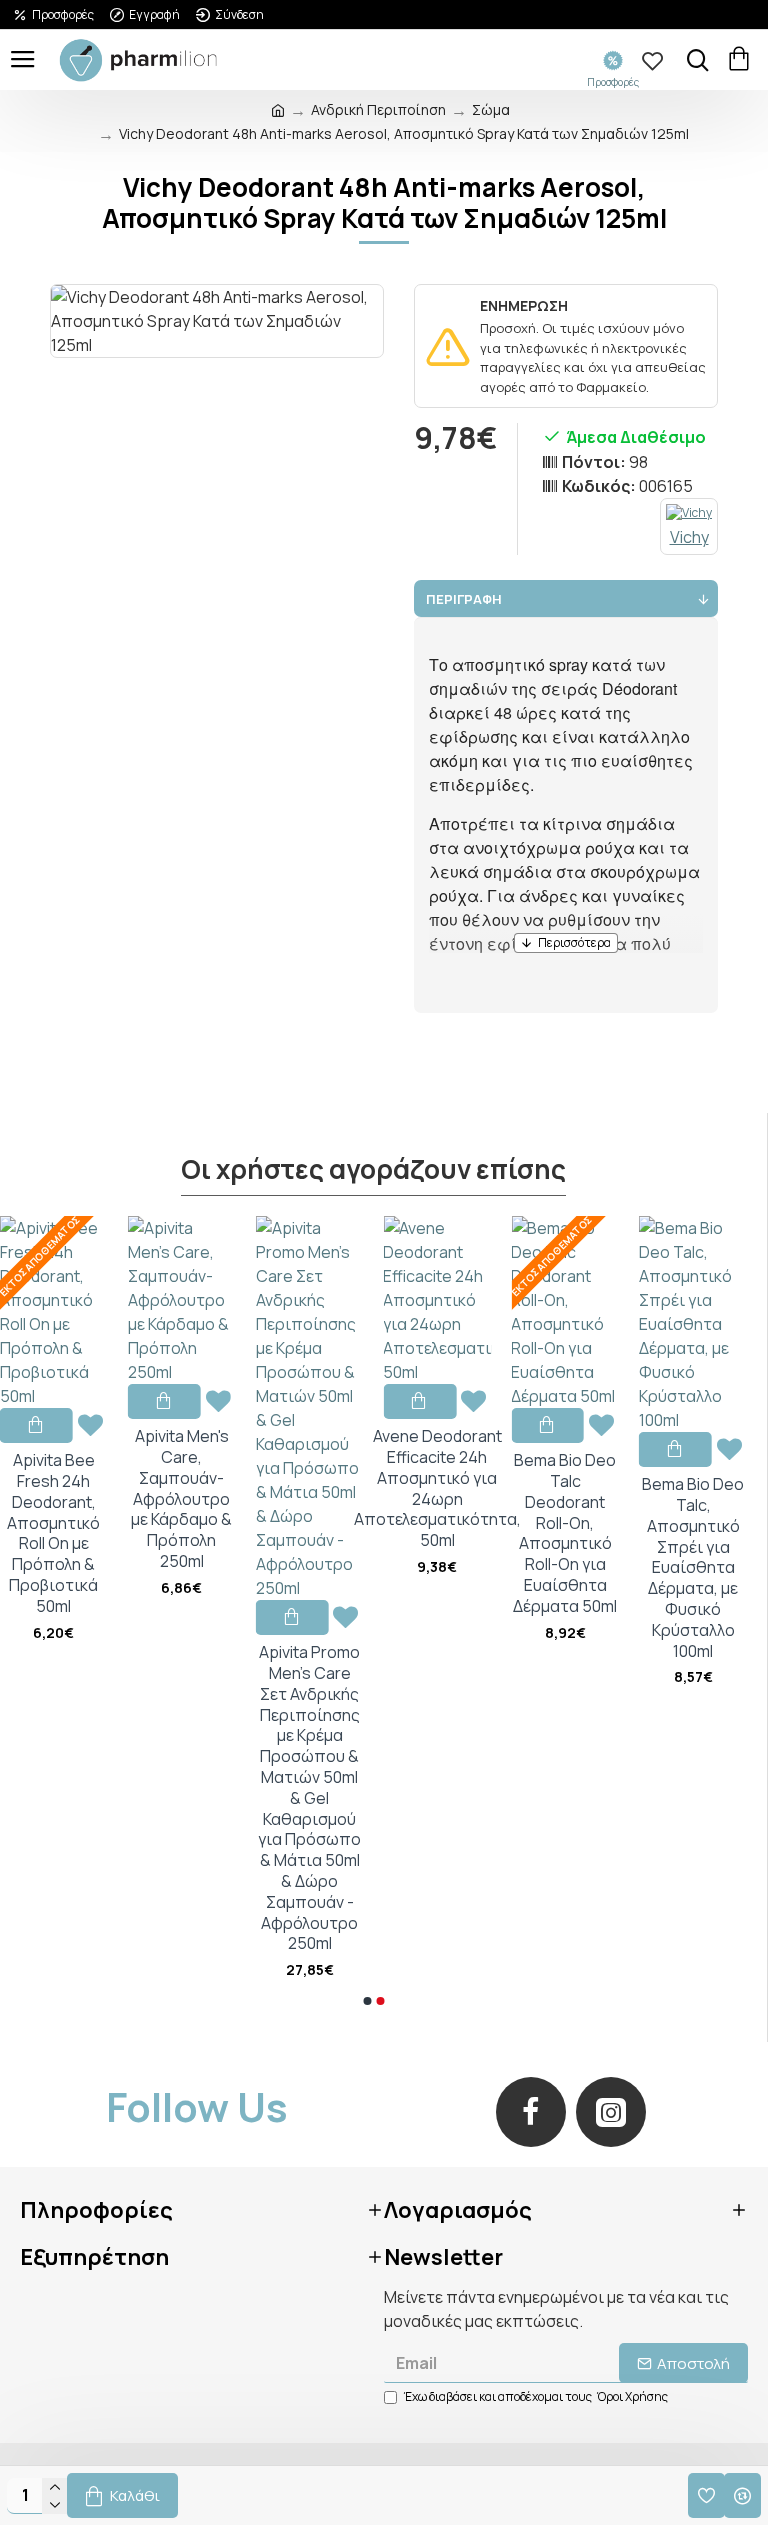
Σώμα (491, 109)
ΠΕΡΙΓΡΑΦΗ (464, 599)
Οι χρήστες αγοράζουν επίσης (373, 1170)
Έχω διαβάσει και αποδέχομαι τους (536, 2396)
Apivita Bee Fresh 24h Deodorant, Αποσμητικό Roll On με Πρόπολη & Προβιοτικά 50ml (53, 1533)
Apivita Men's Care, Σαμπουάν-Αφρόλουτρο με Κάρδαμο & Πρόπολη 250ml (181, 1499)
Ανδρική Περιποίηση (378, 109)
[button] (367, 2001)
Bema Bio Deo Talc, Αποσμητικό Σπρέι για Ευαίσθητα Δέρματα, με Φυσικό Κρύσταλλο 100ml (693, 1567)
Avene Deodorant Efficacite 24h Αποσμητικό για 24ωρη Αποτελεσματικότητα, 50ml (437, 1488)
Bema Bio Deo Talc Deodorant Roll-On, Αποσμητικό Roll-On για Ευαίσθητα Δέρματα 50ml (565, 1533)
